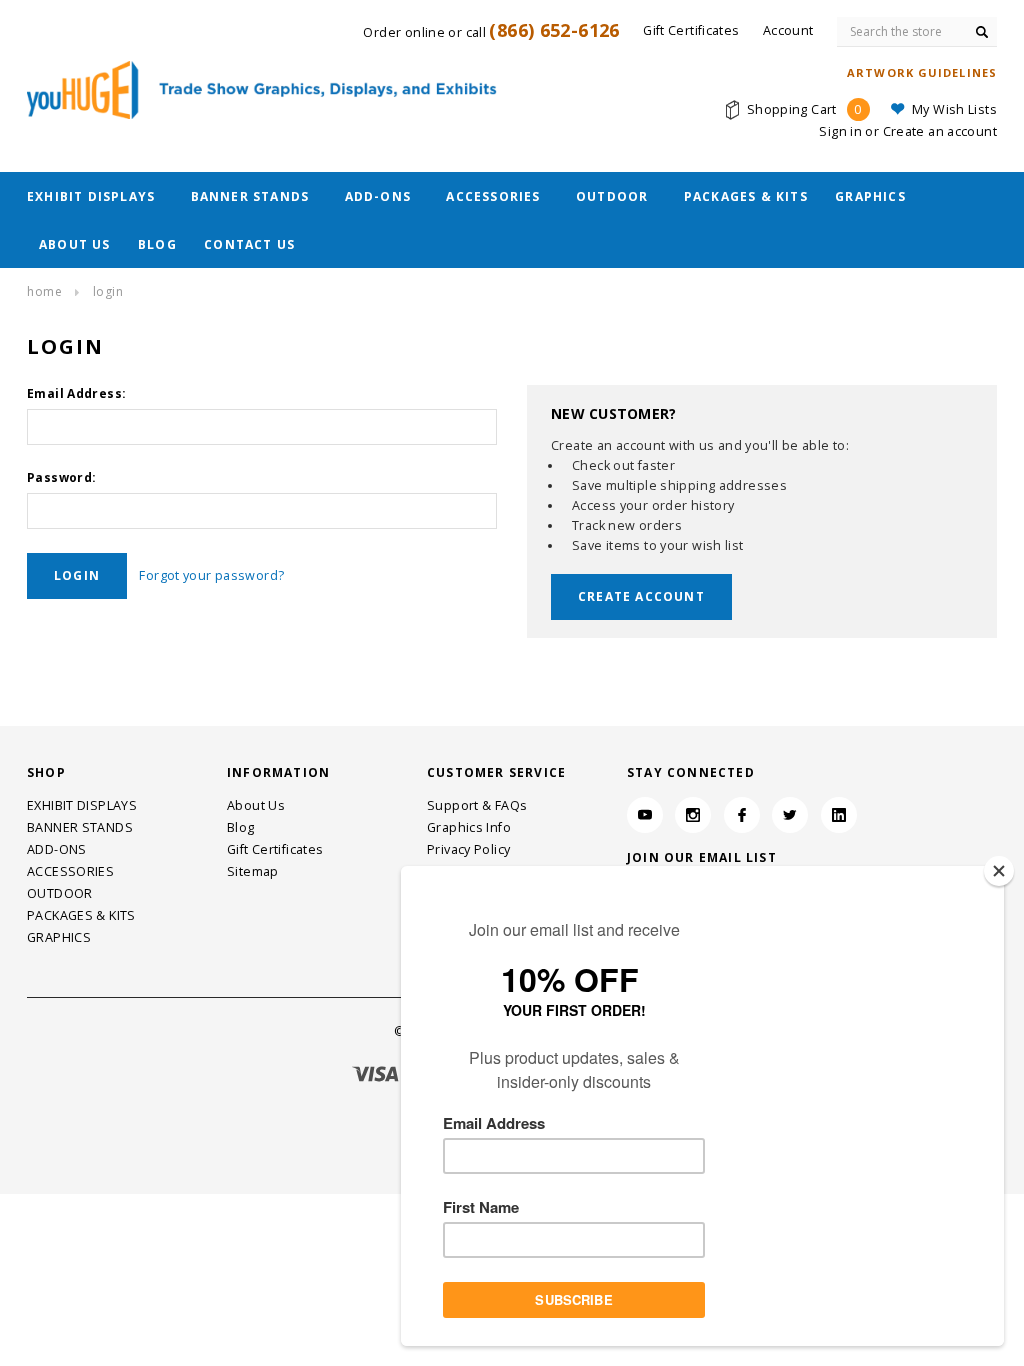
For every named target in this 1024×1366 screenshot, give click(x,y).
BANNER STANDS (250, 196)
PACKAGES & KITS (746, 196)
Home (44, 291)
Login (108, 291)
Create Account (641, 596)
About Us (75, 244)
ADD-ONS (378, 196)
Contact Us (249, 244)
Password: (61, 477)
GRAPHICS (870, 196)
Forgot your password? (211, 575)
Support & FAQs (477, 805)
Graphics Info (469, 827)
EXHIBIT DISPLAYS (91, 196)
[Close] (999, 871)
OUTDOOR (612, 196)
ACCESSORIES (493, 196)
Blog (157, 244)
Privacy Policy (468, 849)
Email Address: (76, 393)
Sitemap (253, 871)
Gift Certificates (275, 849)
